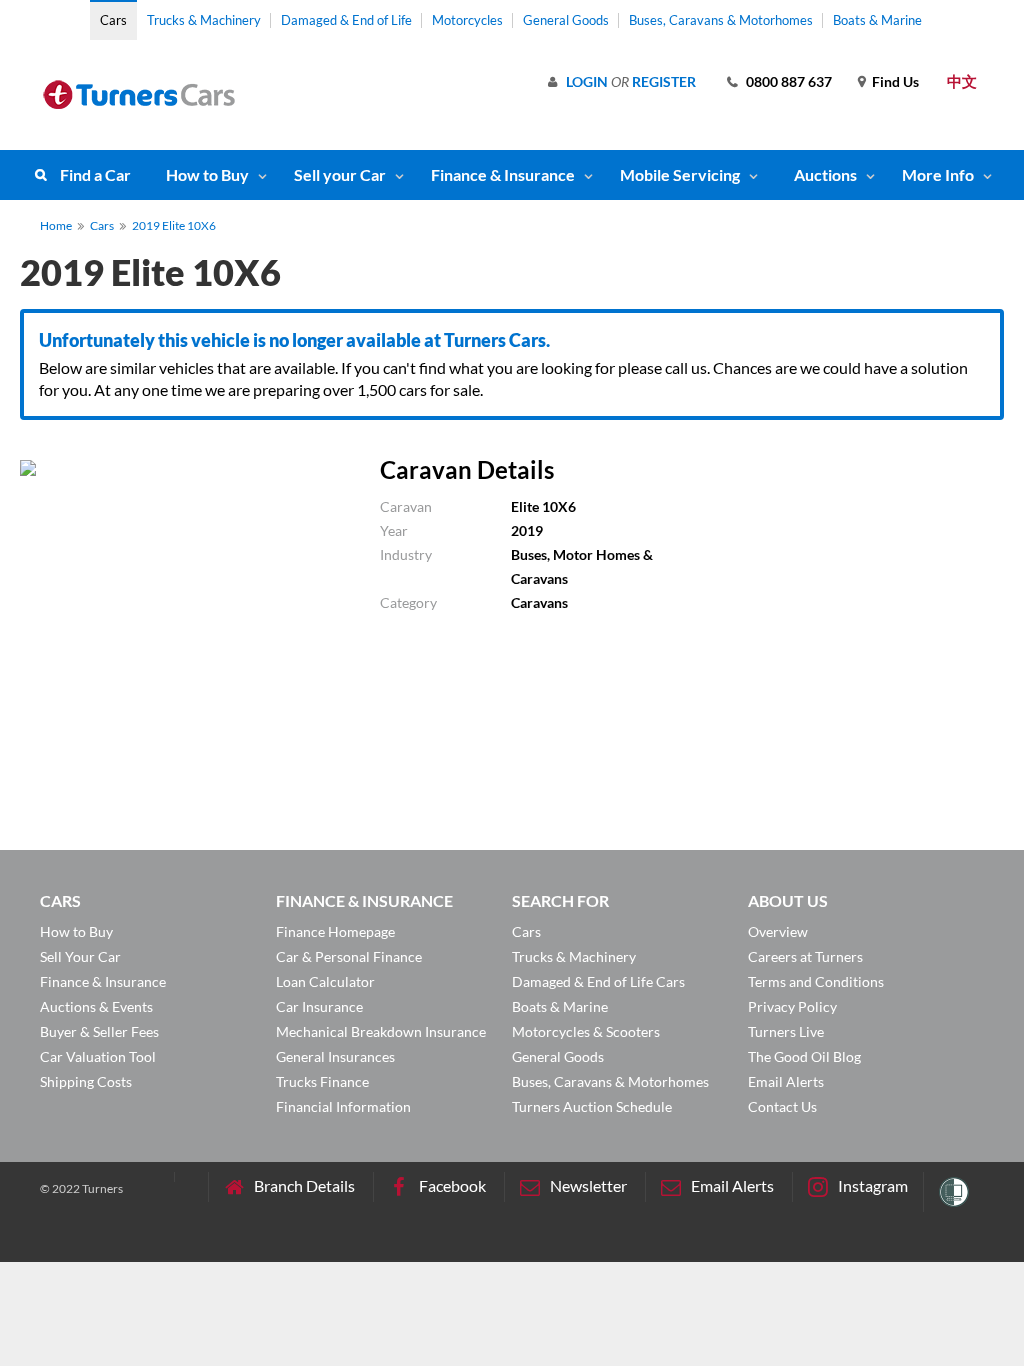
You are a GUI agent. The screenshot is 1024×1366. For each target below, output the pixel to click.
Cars (113, 20)
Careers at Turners (805, 956)
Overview (778, 931)
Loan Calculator (325, 981)
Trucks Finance (322, 1081)
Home (56, 225)
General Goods (566, 20)
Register (664, 81)
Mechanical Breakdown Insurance (381, 1031)
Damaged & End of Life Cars (598, 981)
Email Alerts (786, 1081)
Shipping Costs (86, 1081)
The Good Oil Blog (804, 1056)
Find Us (895, 81)
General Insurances (335, 1056)
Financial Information (343, 1106)
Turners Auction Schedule (592, 1106)
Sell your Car (340, 174)
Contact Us (782, 1106)
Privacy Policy (792, 1006)
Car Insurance (319, 1006)
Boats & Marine (877, 20)
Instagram (873, 1185)
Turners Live (786, 1031)
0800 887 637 (789, 81)
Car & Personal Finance (349, 956)
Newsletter (588, 1185)
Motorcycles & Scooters (586, 1031)
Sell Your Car (80, 956)
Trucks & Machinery (204, 20)
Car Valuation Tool (98, 1056)
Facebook (452, 1185)
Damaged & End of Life (346, 20)
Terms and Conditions (816, 981)
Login (587, 81)
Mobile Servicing (680, 174)
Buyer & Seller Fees (99, 1031)
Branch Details (304, 1185)
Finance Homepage (335, 931)
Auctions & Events (96, 1006)
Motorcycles (467, 20)
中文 (962, 81)
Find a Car (95, 174)
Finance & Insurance (503, 174)
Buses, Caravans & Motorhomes (721, 20)
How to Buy (207, 174)
